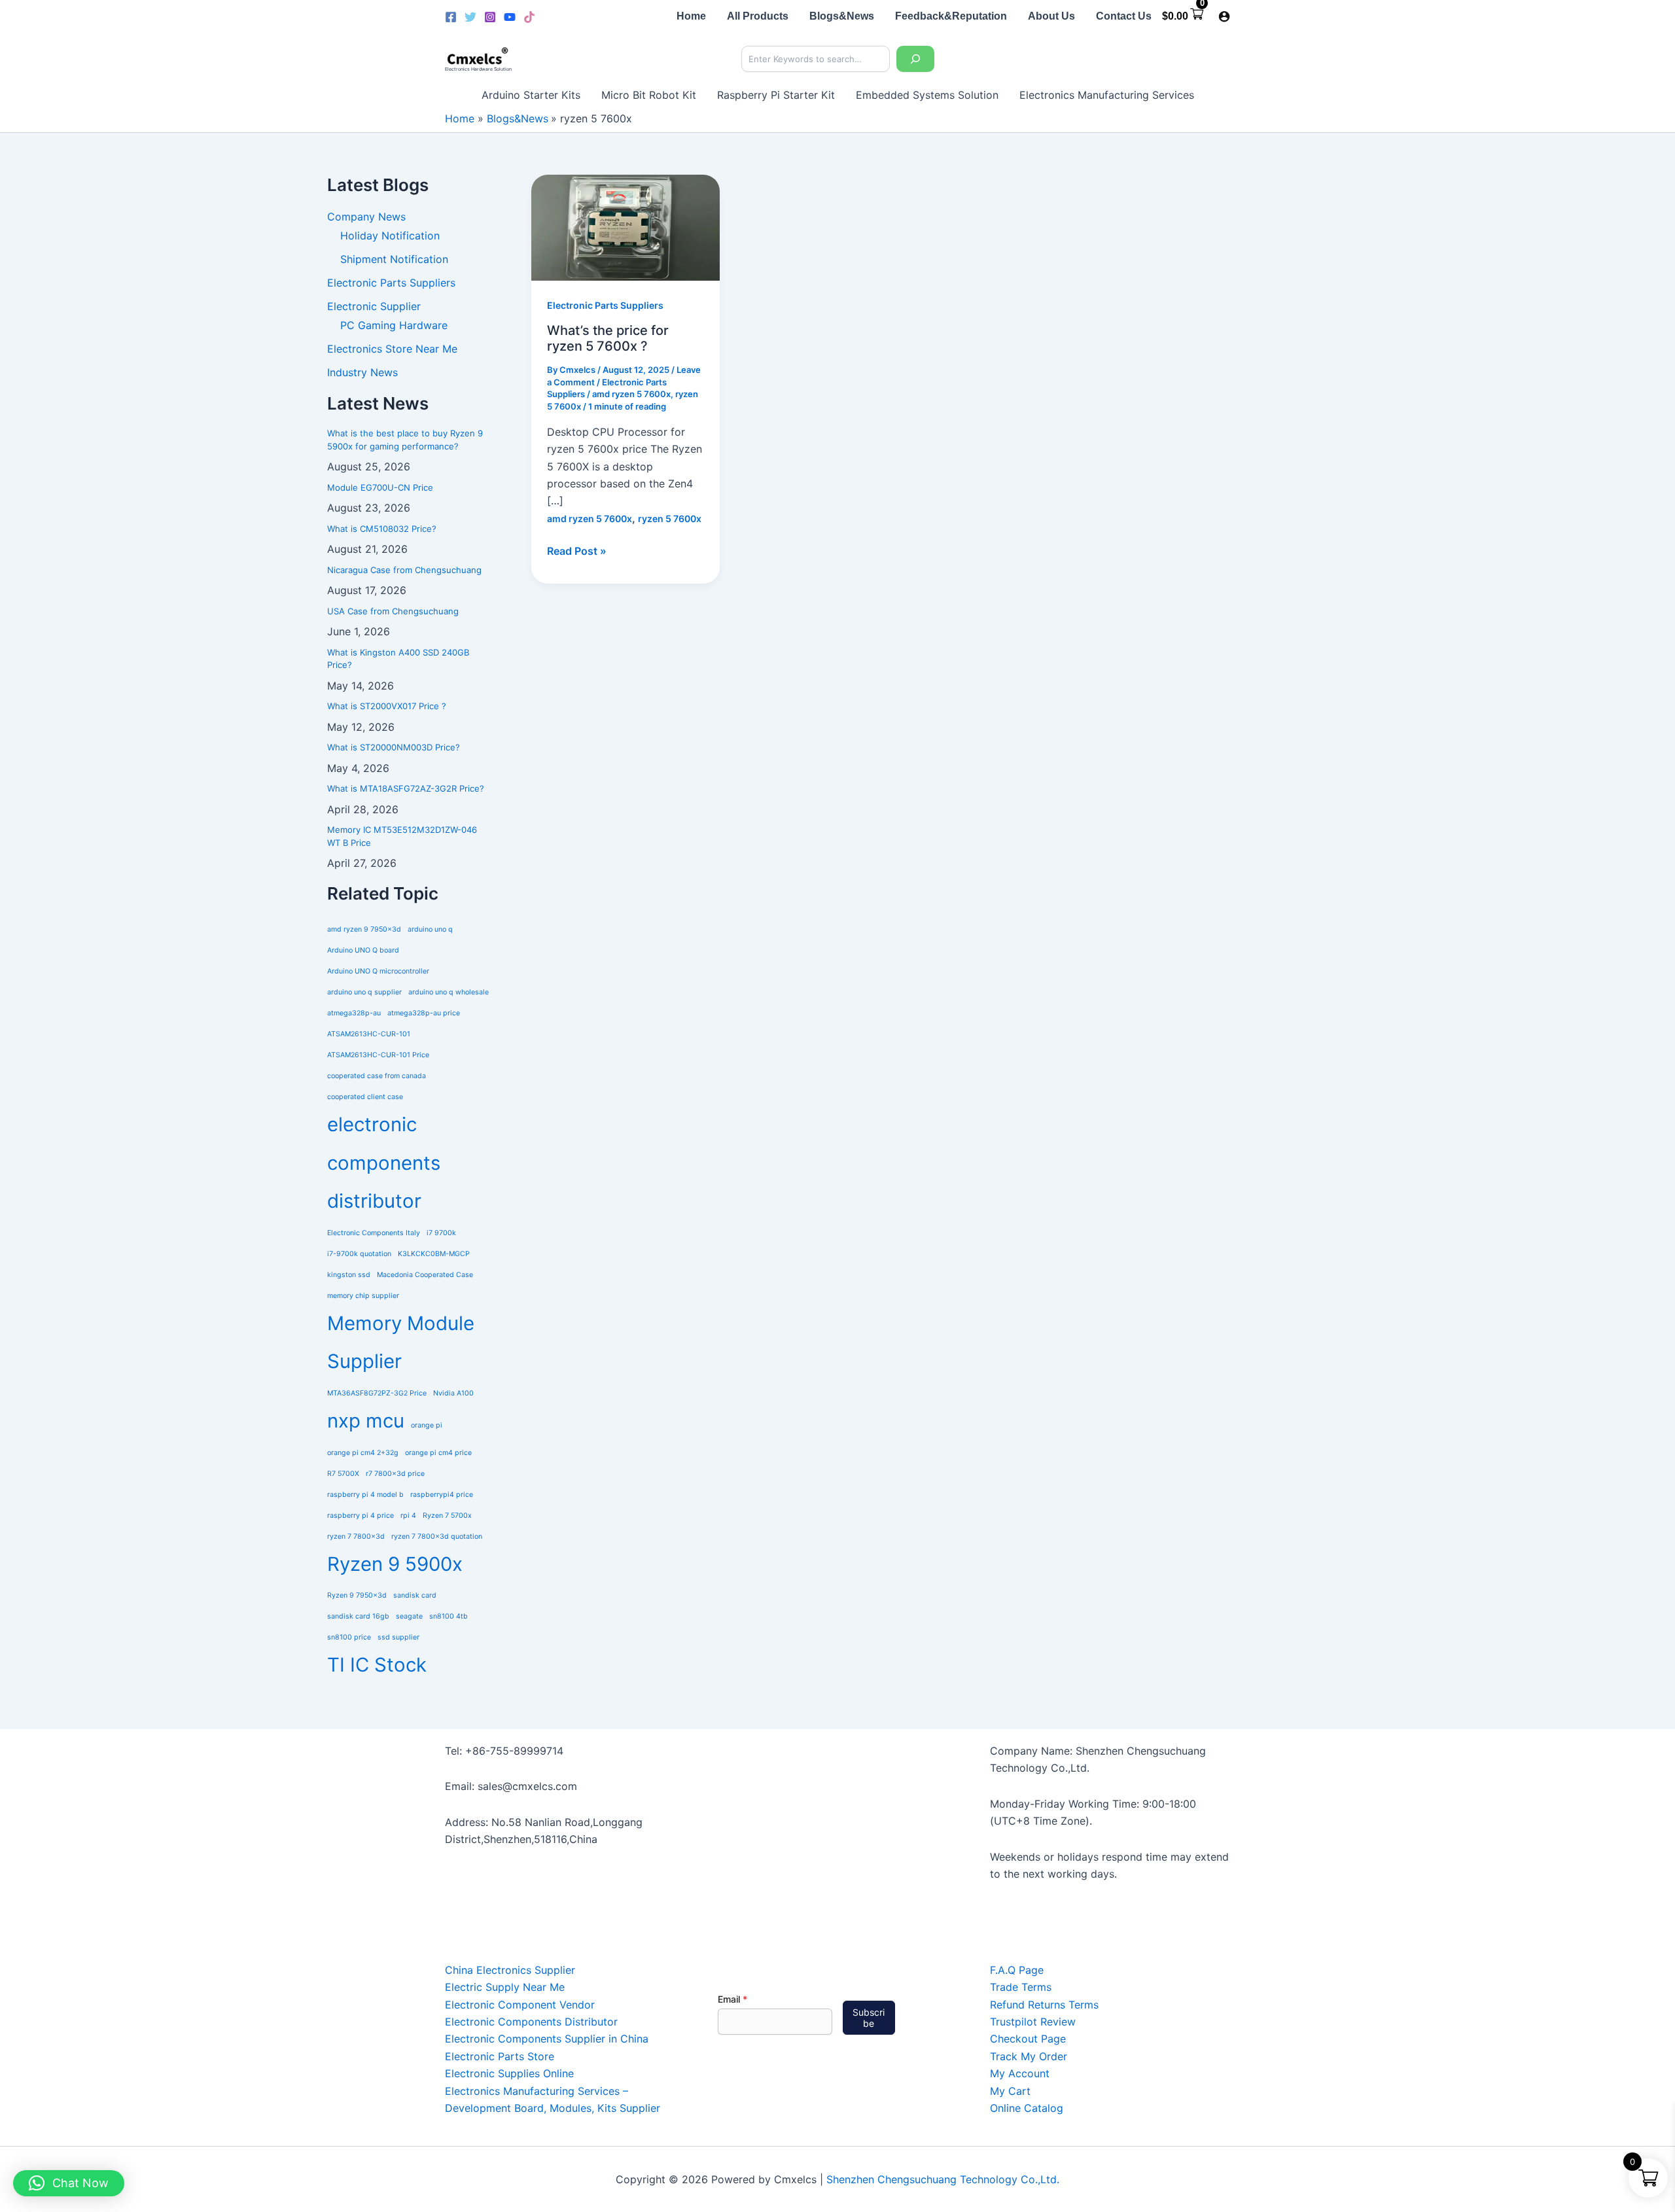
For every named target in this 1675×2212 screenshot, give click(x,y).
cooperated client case (365, 1097)
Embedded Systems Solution (927, 95)
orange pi (427, 1425)
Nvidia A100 (453, 1393)
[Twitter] (470, 17)
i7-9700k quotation (359, 1254)
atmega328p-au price (424, 1013)
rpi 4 (408, 1516)
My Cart (1010, 2091)
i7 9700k (441, 1233)
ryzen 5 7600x (670, 518)
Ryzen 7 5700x (447, 1516)
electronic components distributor (384, 1163)
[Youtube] (510, 17)
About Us (1051, 16)
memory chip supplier (363, 1296)
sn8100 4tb (449, 1616)
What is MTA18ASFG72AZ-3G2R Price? (406, 788)
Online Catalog (1027, 2108)
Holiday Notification (390, 236)
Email (732, 1999)
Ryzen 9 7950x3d (357, 1595)
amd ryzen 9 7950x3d (364, 929)
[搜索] (915, 59)
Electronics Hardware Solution (478, 69)
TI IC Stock (377, 1665)
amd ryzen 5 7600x (631, 394)
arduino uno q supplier (364, 992)
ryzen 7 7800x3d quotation (437, 1536)
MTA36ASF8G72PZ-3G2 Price (377, 1393)
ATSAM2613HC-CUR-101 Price (378, 1055)
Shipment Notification (394, 259)
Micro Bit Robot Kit (649, 95)
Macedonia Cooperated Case (425, 1275)
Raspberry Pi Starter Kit (776, 95)
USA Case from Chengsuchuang (393, 611)
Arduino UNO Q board (363, 950)
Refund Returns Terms (1044, 2005)
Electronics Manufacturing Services (1107, 95)
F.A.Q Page (1017, 1970)
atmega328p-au (354, 1013)
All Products (758, 16)
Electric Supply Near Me (505, 1987)
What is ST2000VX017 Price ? (387, 706)
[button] (69, 2183)
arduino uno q (430, 929)
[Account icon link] (1224, 16)
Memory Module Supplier (401, 1343)
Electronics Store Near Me (392, 349)
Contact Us (1124, 16)
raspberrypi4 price (442, 1495)
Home (691, 16)
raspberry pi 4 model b (365, 1495)
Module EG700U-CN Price (380, 487)
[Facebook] (451, 17)
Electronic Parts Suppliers (391, 283)
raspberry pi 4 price (361, 1516)
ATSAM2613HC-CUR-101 (369, 1034)
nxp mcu (366, 1421)
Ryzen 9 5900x (395, 1564)
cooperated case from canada (377, 1076)
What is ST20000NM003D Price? (394, 747)
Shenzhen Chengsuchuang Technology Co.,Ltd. (943, 2179)
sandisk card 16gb (358, 1616)
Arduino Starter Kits (531, 95)
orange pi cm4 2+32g (363, 1453)
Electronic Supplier (374, 306)
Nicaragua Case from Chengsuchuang (404, 570)
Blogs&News (842, 16)
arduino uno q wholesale (449, 992)
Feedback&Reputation (951, 16)
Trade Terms (1021, 1987)
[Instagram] (490, 17)
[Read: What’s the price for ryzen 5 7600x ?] (626, 227)
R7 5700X (343, 1474)
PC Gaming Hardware (394, 325)
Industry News (362, 372)
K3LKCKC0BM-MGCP (434, 1254)
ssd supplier (398, 1637)
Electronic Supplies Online (509, 2073)
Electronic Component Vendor (520, 2005)
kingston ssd (349, 1275)
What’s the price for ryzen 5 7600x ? (608, 339)
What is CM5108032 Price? (382, 529)
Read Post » (577, 550)
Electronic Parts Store (500, 2056)
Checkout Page (1028, 2039)
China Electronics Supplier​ (510, 1970)
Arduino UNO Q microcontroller (378, 971)
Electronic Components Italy (374, 1233)
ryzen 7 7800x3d (356, 1536)
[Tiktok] (529, 17)
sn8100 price (349, 1637)
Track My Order (1029, 2056)
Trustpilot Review (1033, 2022)
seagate (409, 1616)
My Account (1020, 2073)
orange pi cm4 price (438, 1453)
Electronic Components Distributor (531, 2022)
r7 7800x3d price (395, 1474)
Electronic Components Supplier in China (547, 2039)
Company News (366, 217)
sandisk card (415, 1595)
